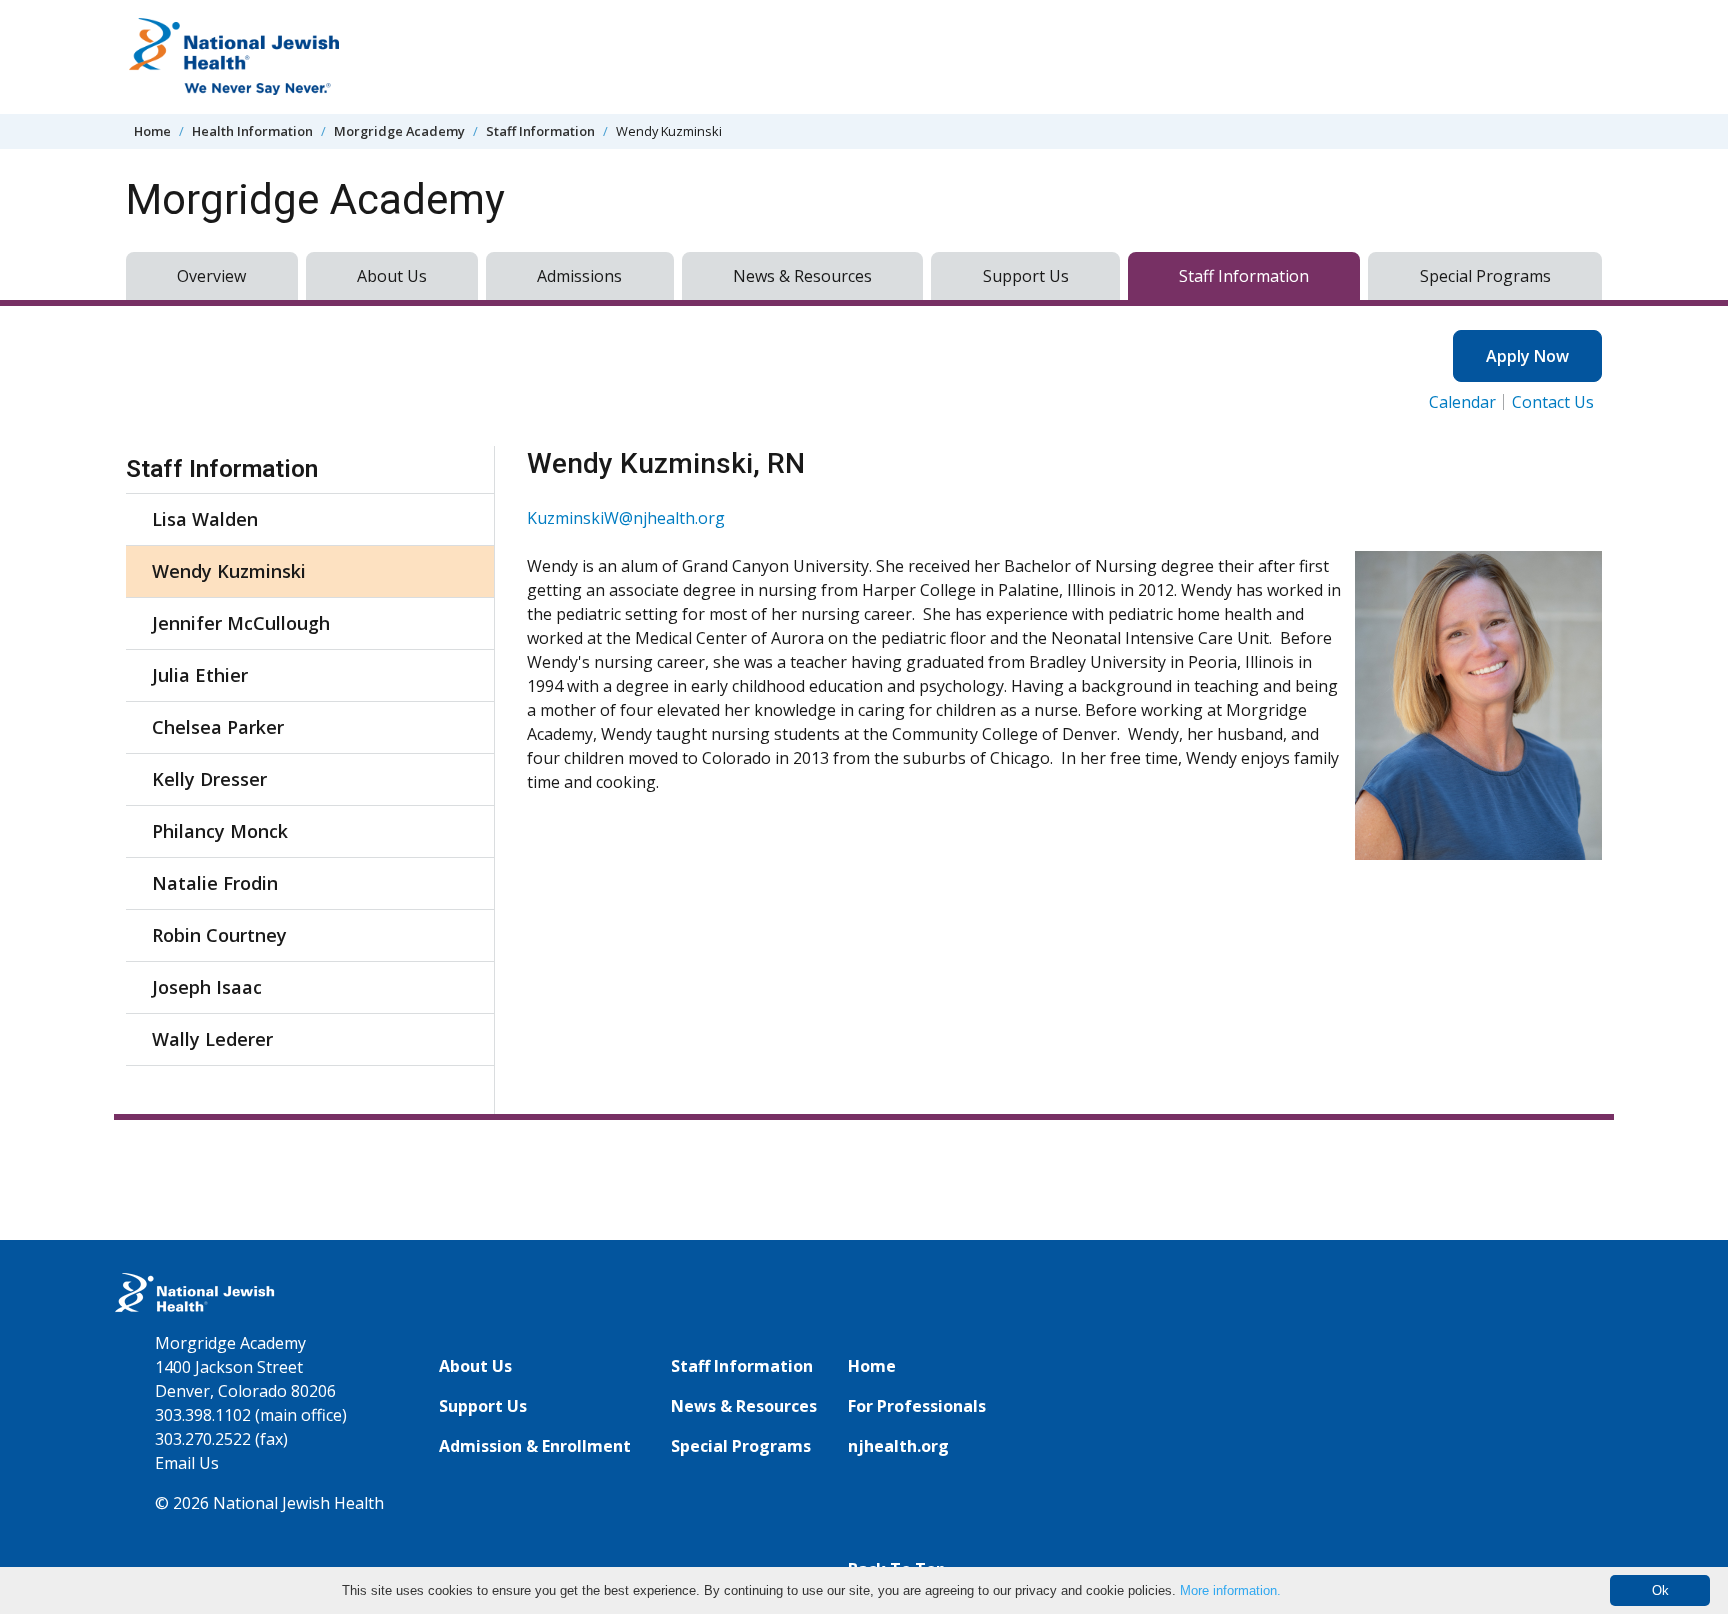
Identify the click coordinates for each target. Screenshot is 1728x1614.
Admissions (579, 276)
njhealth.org (898, 1446)
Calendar (1462, 402)
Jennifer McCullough (241, 623)
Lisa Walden (205, 519)
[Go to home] (276, 57)
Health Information (252, 131)
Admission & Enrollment (535, 1446)
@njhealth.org (672, 518)
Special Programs (1485, 276)
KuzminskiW (573, 518)
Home (152, 131)
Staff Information (540, 131)
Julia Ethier (200, 675)
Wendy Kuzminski (229, 571)
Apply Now (1527, 356)
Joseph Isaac (207, 987)
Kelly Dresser (209, 779)
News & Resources (802, 276)
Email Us (187, 1463)
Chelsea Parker (218, 727)
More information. (1230, 1590)
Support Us (1026, 276)
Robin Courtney (219, 935)
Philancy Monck (220, 831)
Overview (211, 276)
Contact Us (1553, 402)
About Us (392, 276)
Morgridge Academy (399, 131)
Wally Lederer (212, 1039)
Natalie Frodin (215, 883)
